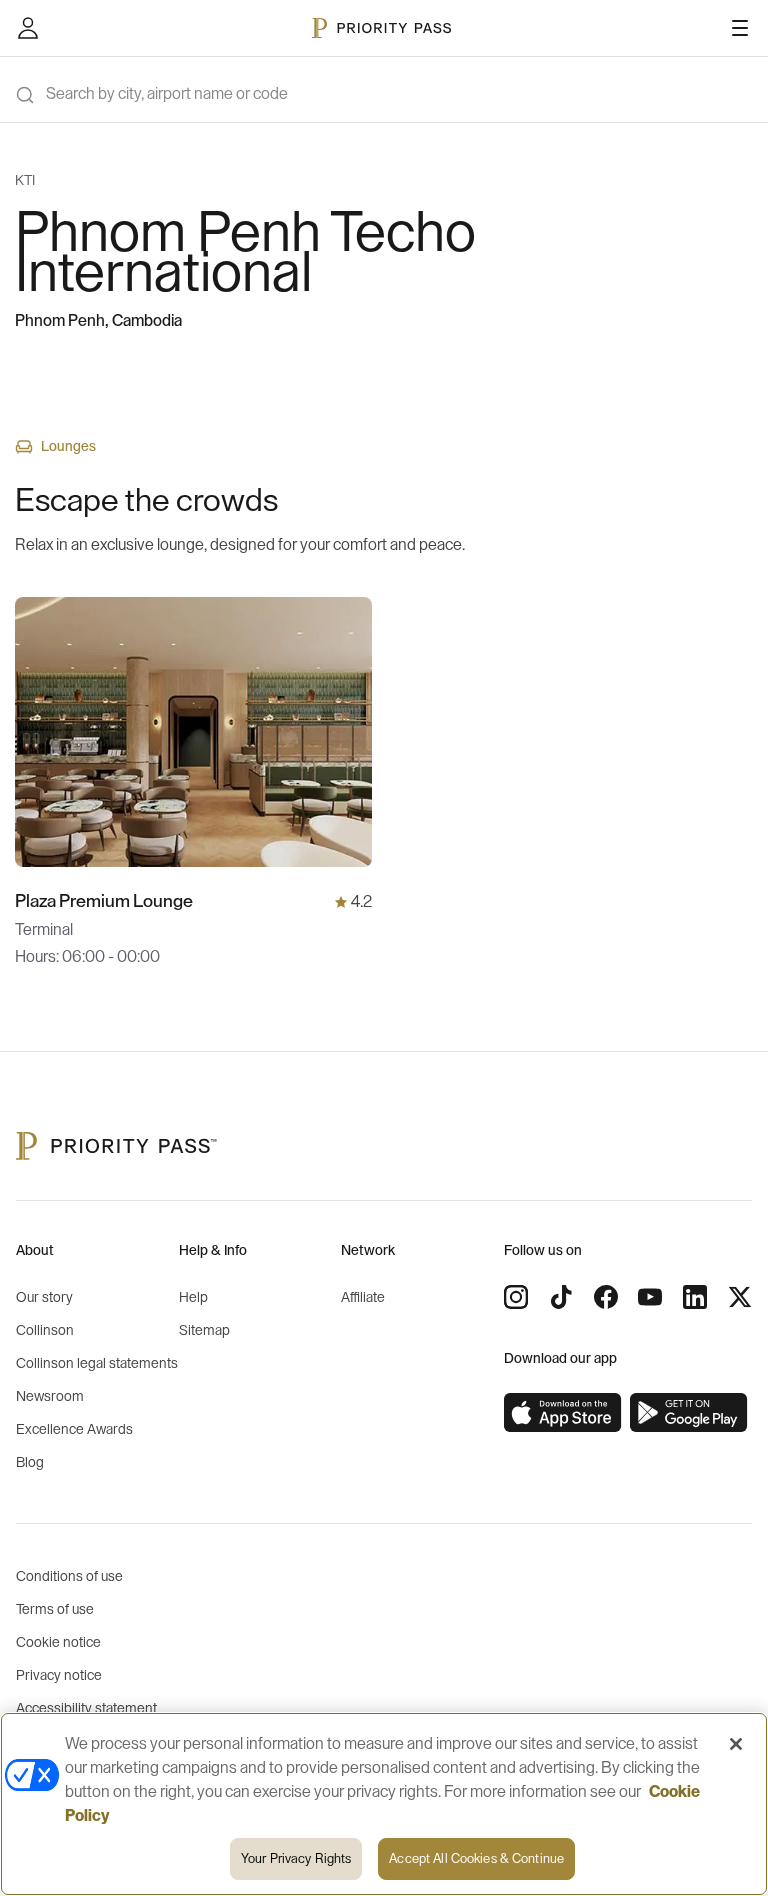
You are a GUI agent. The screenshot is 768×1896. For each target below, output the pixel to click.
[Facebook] (606, 1297)
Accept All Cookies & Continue (476, 1858)
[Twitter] (740, 1297)
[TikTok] (561, 1297)
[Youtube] (650, 1297)
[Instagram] (516, 1297)
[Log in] (28, 28)
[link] (563, 1413)
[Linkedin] (695, 1297)
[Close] (736, 1744)
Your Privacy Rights (296, 1858)
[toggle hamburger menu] (740, 28)
